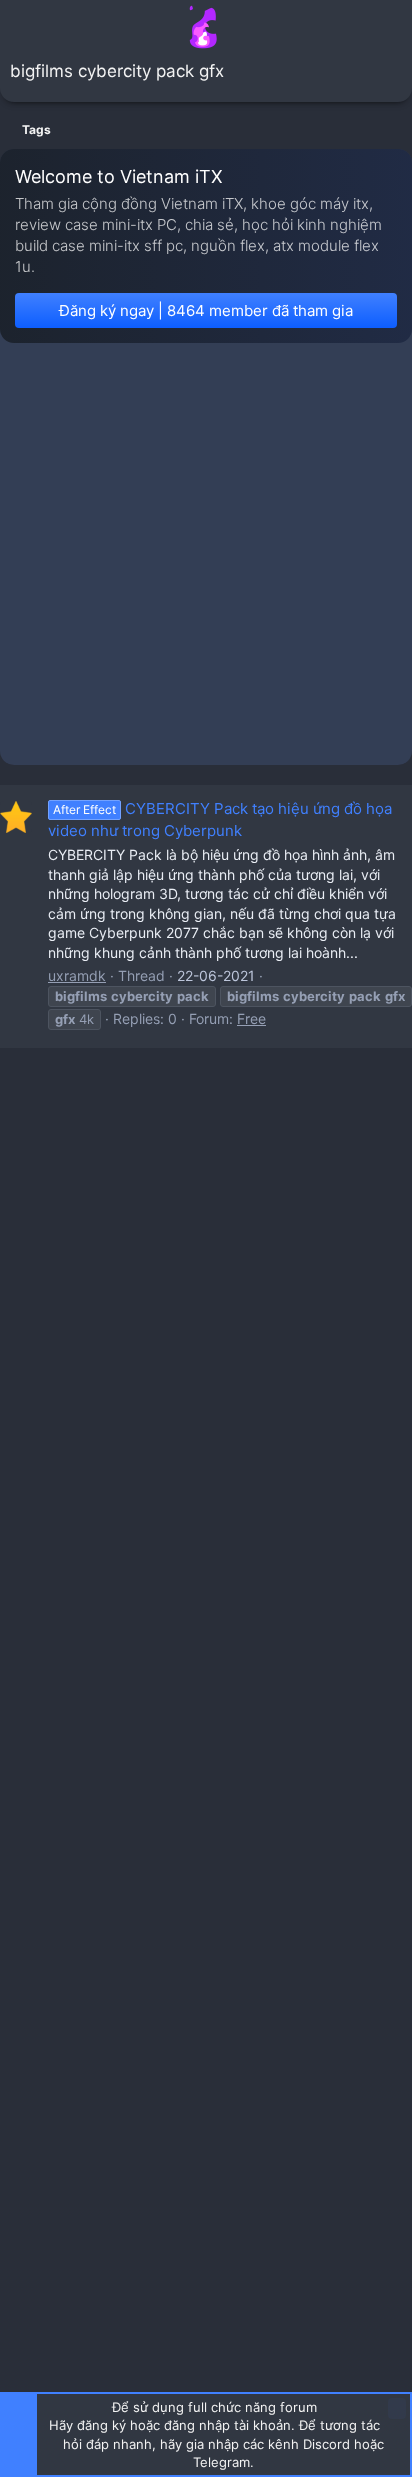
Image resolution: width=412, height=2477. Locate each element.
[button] (18, 27)
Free (251, 1018)
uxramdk (77, 975)
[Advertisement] (206, 559)
